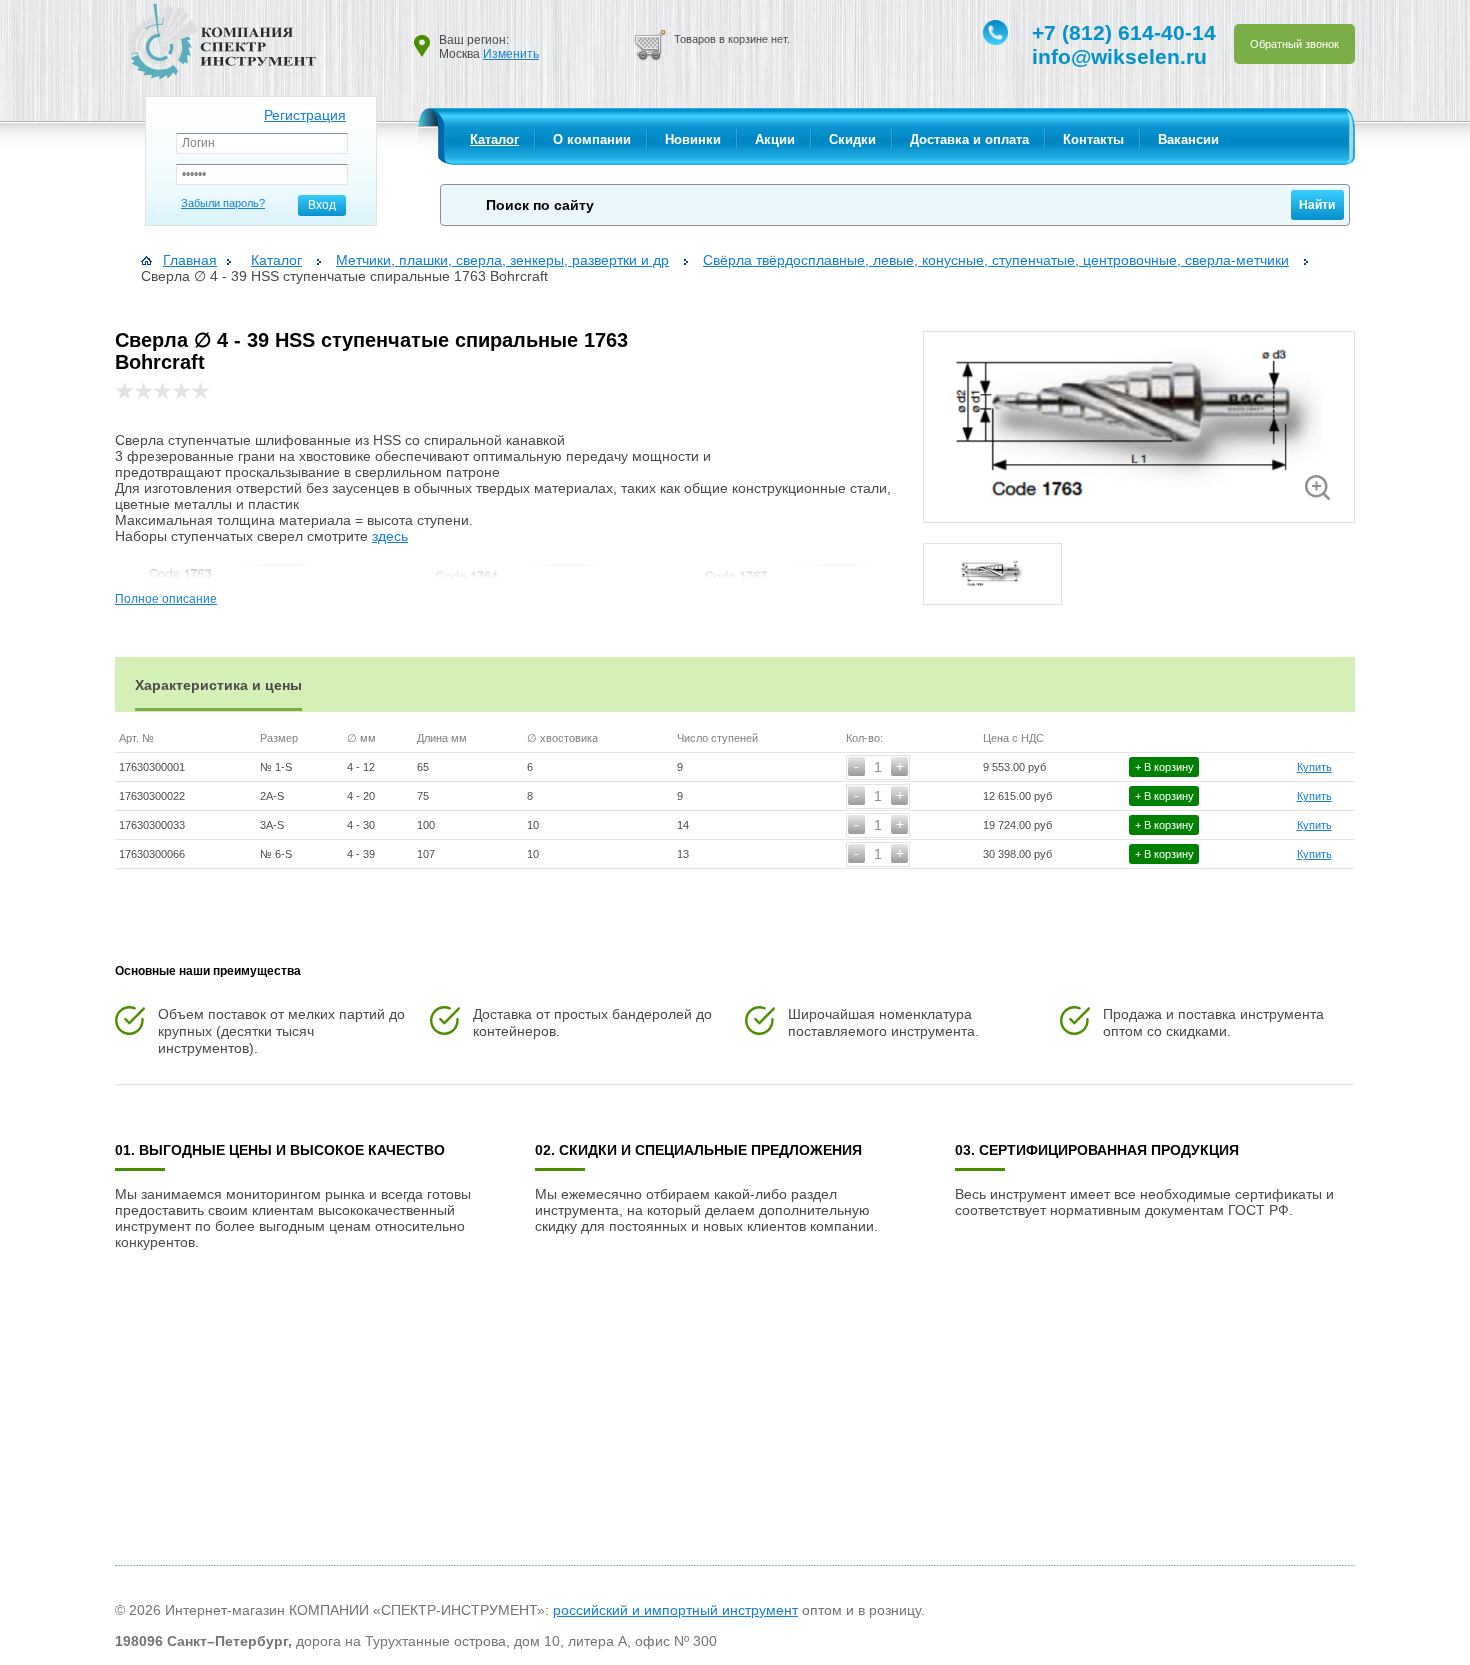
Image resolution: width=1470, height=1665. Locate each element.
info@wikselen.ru (1119, 56)
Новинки (693, 139)
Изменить (511, 54)
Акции (775, 139)
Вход (322, 205)
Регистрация (305, 115)
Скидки (852, 139)
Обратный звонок (1294, 44)
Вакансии (1188, 139)
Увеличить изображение (1317, 487)
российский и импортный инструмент (675, 1610)
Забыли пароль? (223, 203)
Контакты (1093, 139)
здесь (390, 536)
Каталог (494, 139)
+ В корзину (1164, 767)
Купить (1314, 767)
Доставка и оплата (969, 139)
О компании (592, 139)
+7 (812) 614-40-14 (1124, 32)
